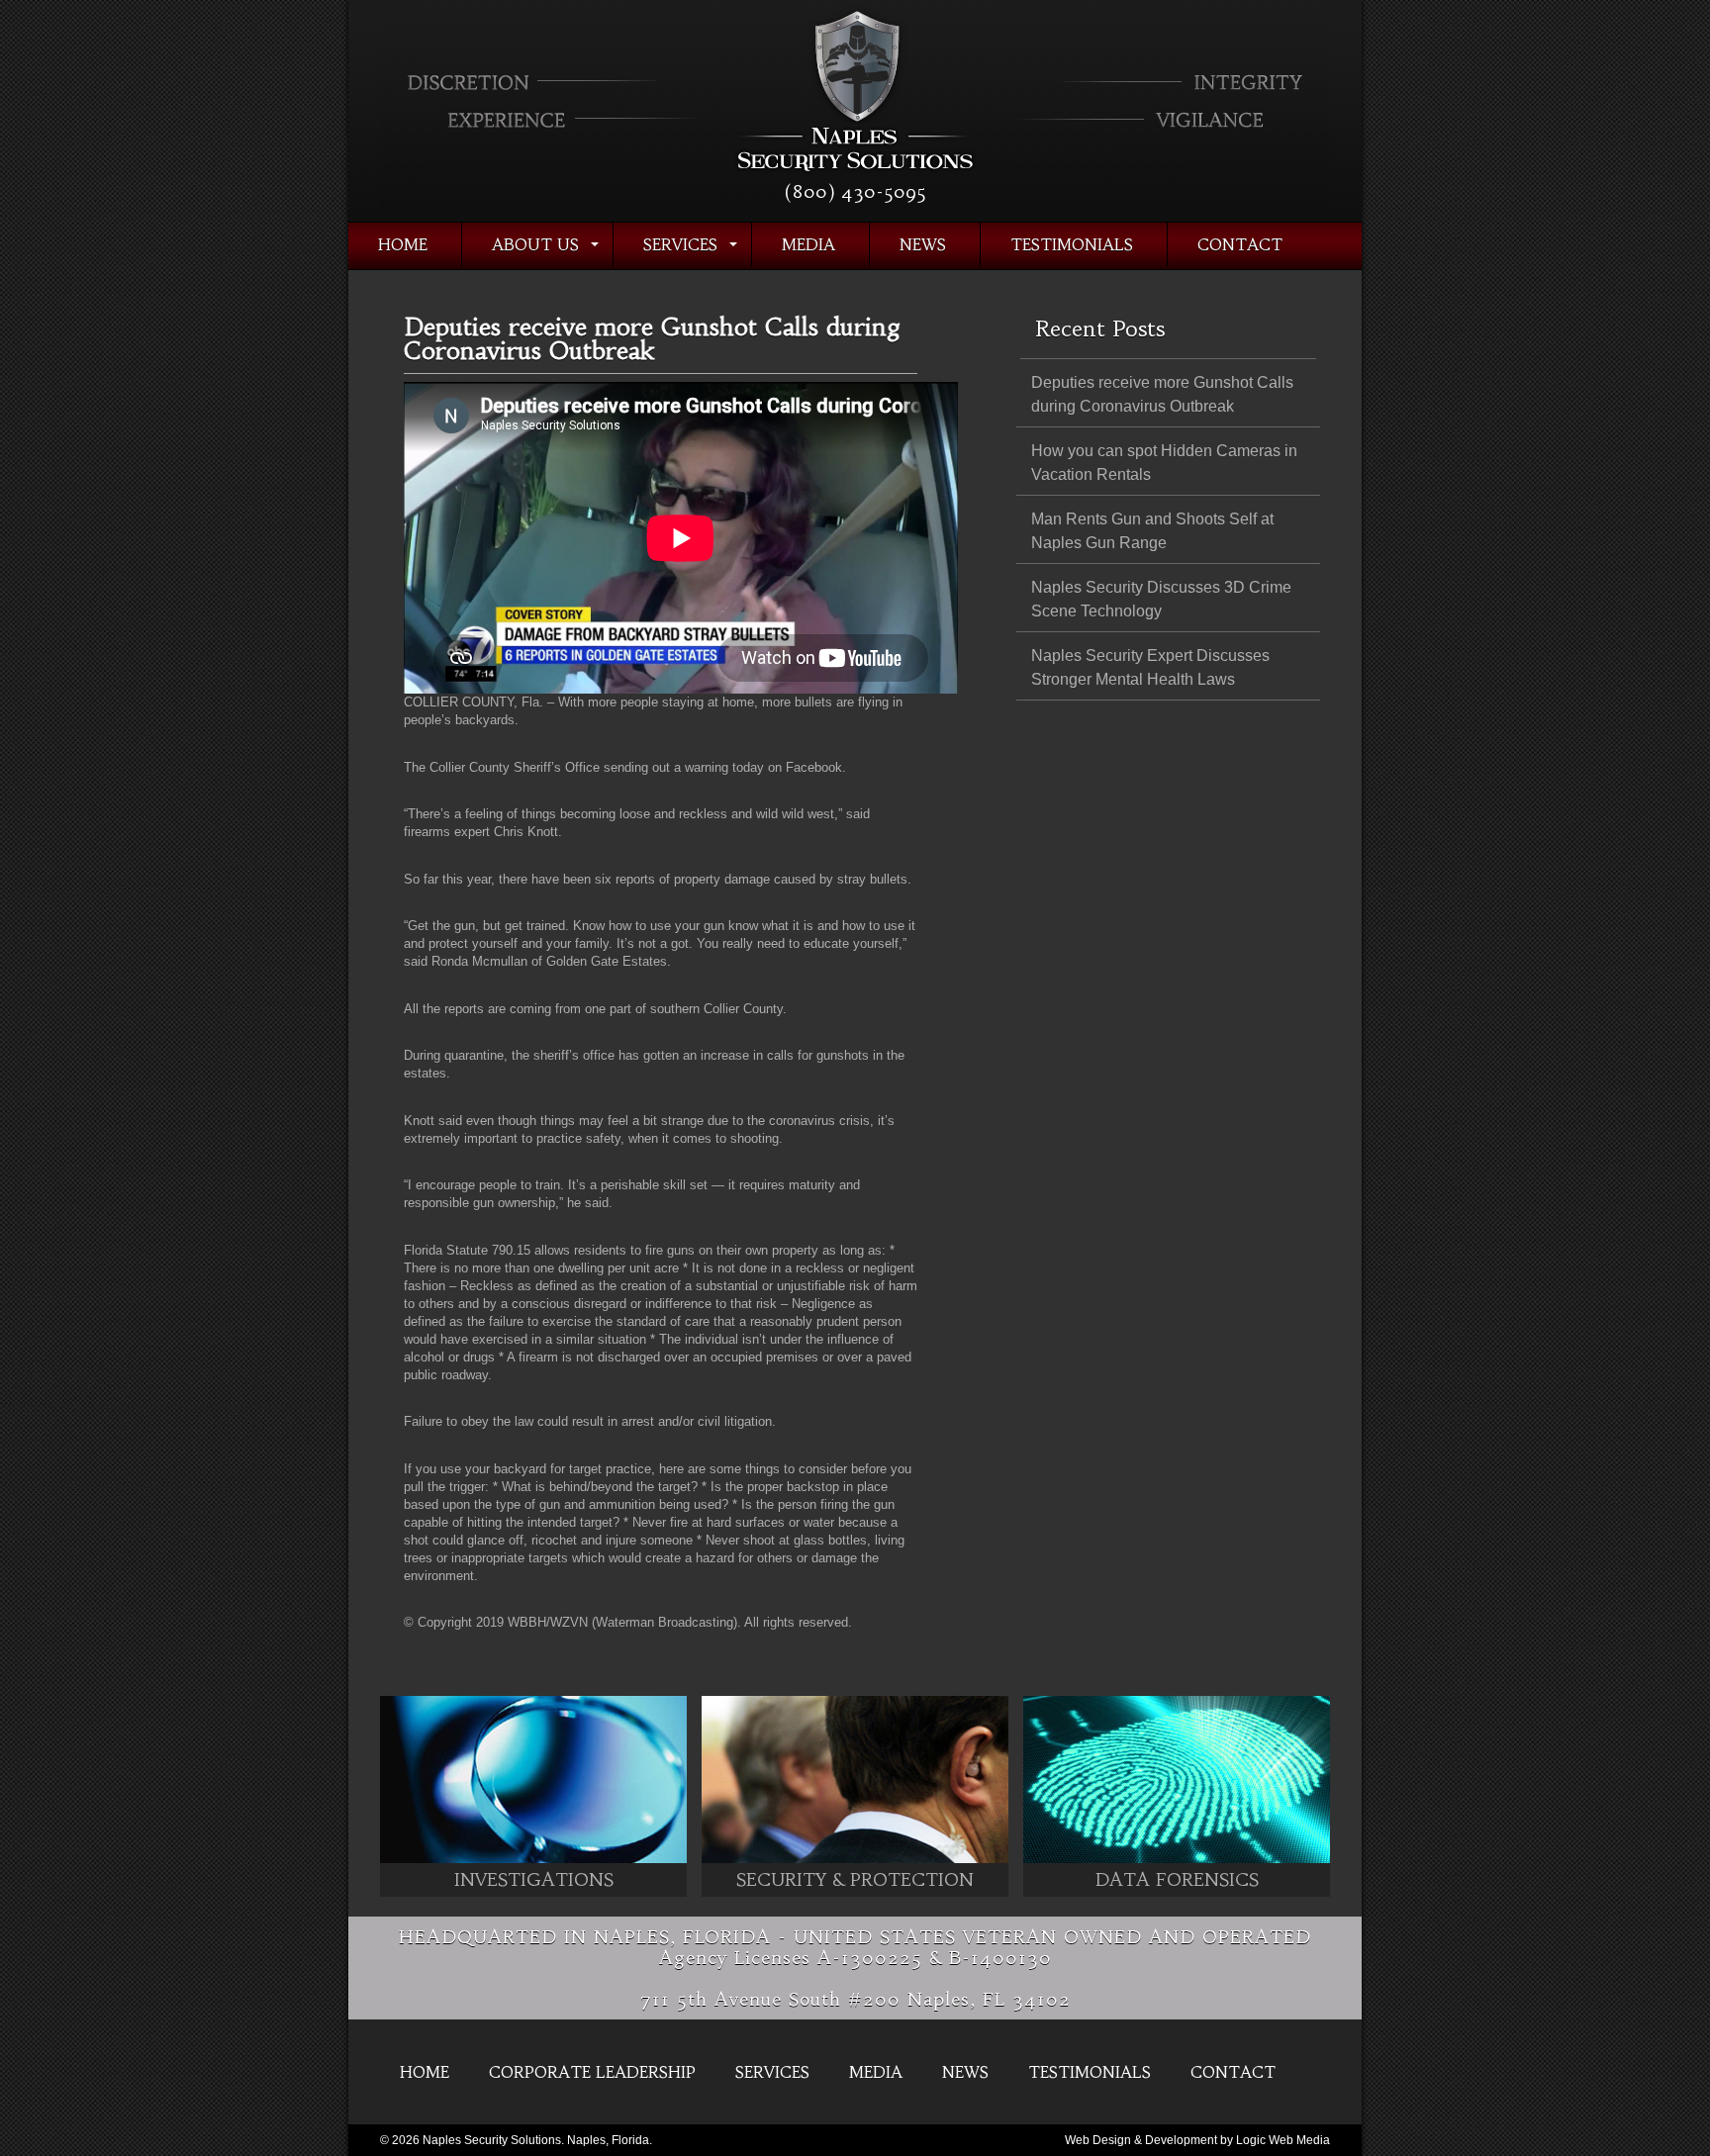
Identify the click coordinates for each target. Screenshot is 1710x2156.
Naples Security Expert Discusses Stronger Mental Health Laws (1150, 667)
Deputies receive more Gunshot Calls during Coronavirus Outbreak (1162, 394)
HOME (403, 244)
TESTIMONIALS (1072, 244)
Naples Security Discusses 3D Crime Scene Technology (1161, 599)
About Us (535, 244)
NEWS (923, 244)
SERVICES (680, 244)
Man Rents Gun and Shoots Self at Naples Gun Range (1152, 531)
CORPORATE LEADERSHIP (592, 2072)
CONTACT (1240, 244)
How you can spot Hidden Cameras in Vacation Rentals (1164, 463)
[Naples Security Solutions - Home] (855, 178)
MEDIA (808, 244)
